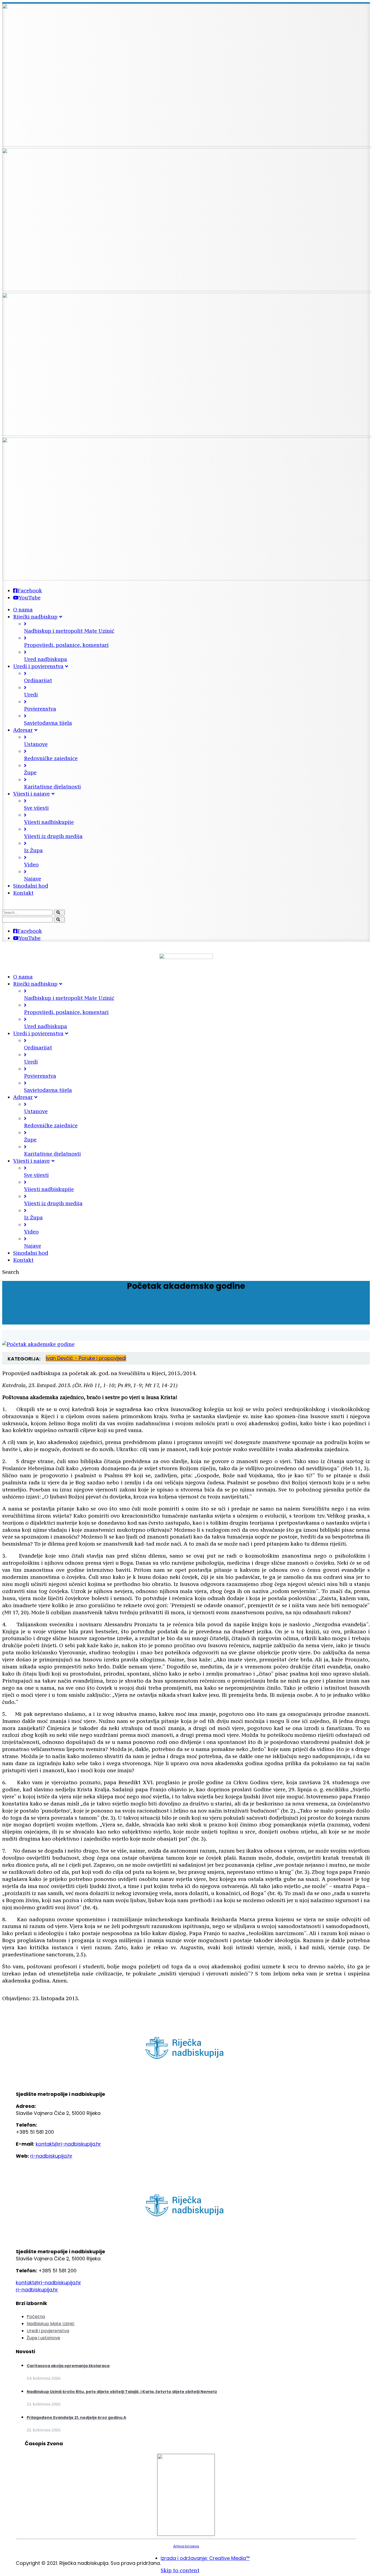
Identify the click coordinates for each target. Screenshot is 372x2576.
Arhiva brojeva (186, 2546)
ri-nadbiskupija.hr (51, 2156)
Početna (36, 2317)
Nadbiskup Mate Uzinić (51, 2324)
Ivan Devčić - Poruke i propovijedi (86, 1358)
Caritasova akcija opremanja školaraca (68, 2366)
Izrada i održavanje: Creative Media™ (205, 2558)
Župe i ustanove (43, 2338)
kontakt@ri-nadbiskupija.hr (68, 2144)
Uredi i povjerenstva (48, 2331)
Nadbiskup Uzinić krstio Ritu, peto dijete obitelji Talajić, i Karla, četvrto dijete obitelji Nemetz (122, 2392)
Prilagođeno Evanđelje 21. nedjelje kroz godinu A (76, 2417)
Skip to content (180, 2570)
